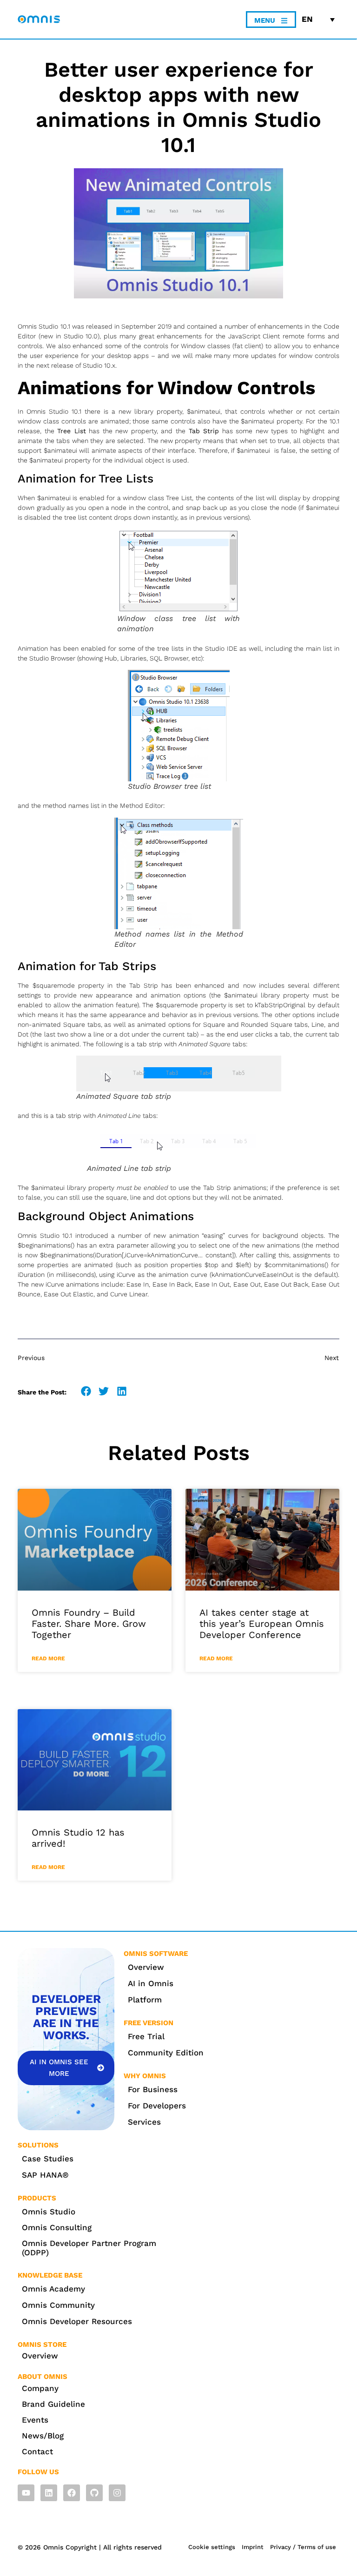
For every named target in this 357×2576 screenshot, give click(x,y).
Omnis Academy (53, 2289)
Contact (37, 2451)
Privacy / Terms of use (303, 2547)
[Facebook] (72, 2493)
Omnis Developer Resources (77, 2321)
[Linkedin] (49, 2493)
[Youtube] (26, 2493)
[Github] (94, 2493)
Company (40, 2388)
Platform (145, 2000)
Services (144, 2122)
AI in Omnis (151, 1983)
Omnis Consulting (57, 2227)
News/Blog (43, 2436)
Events (35, 2420)
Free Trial (146, 2036)
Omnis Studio (49, 2212)
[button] (86, 1391)
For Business (153, 2089)
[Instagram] (117, 2493)
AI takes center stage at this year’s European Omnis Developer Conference (262, 1624)
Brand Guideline (53, 2404)
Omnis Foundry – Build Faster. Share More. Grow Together (89, 1624)
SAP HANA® (45, 2175)
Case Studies (48, 2159)
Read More (48, 1658)
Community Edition (166, 2053)
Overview (146, 1967)
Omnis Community (58, 2305)
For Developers (157, 2106)
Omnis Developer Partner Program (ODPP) (89, 2248)
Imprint (253, 2547)
